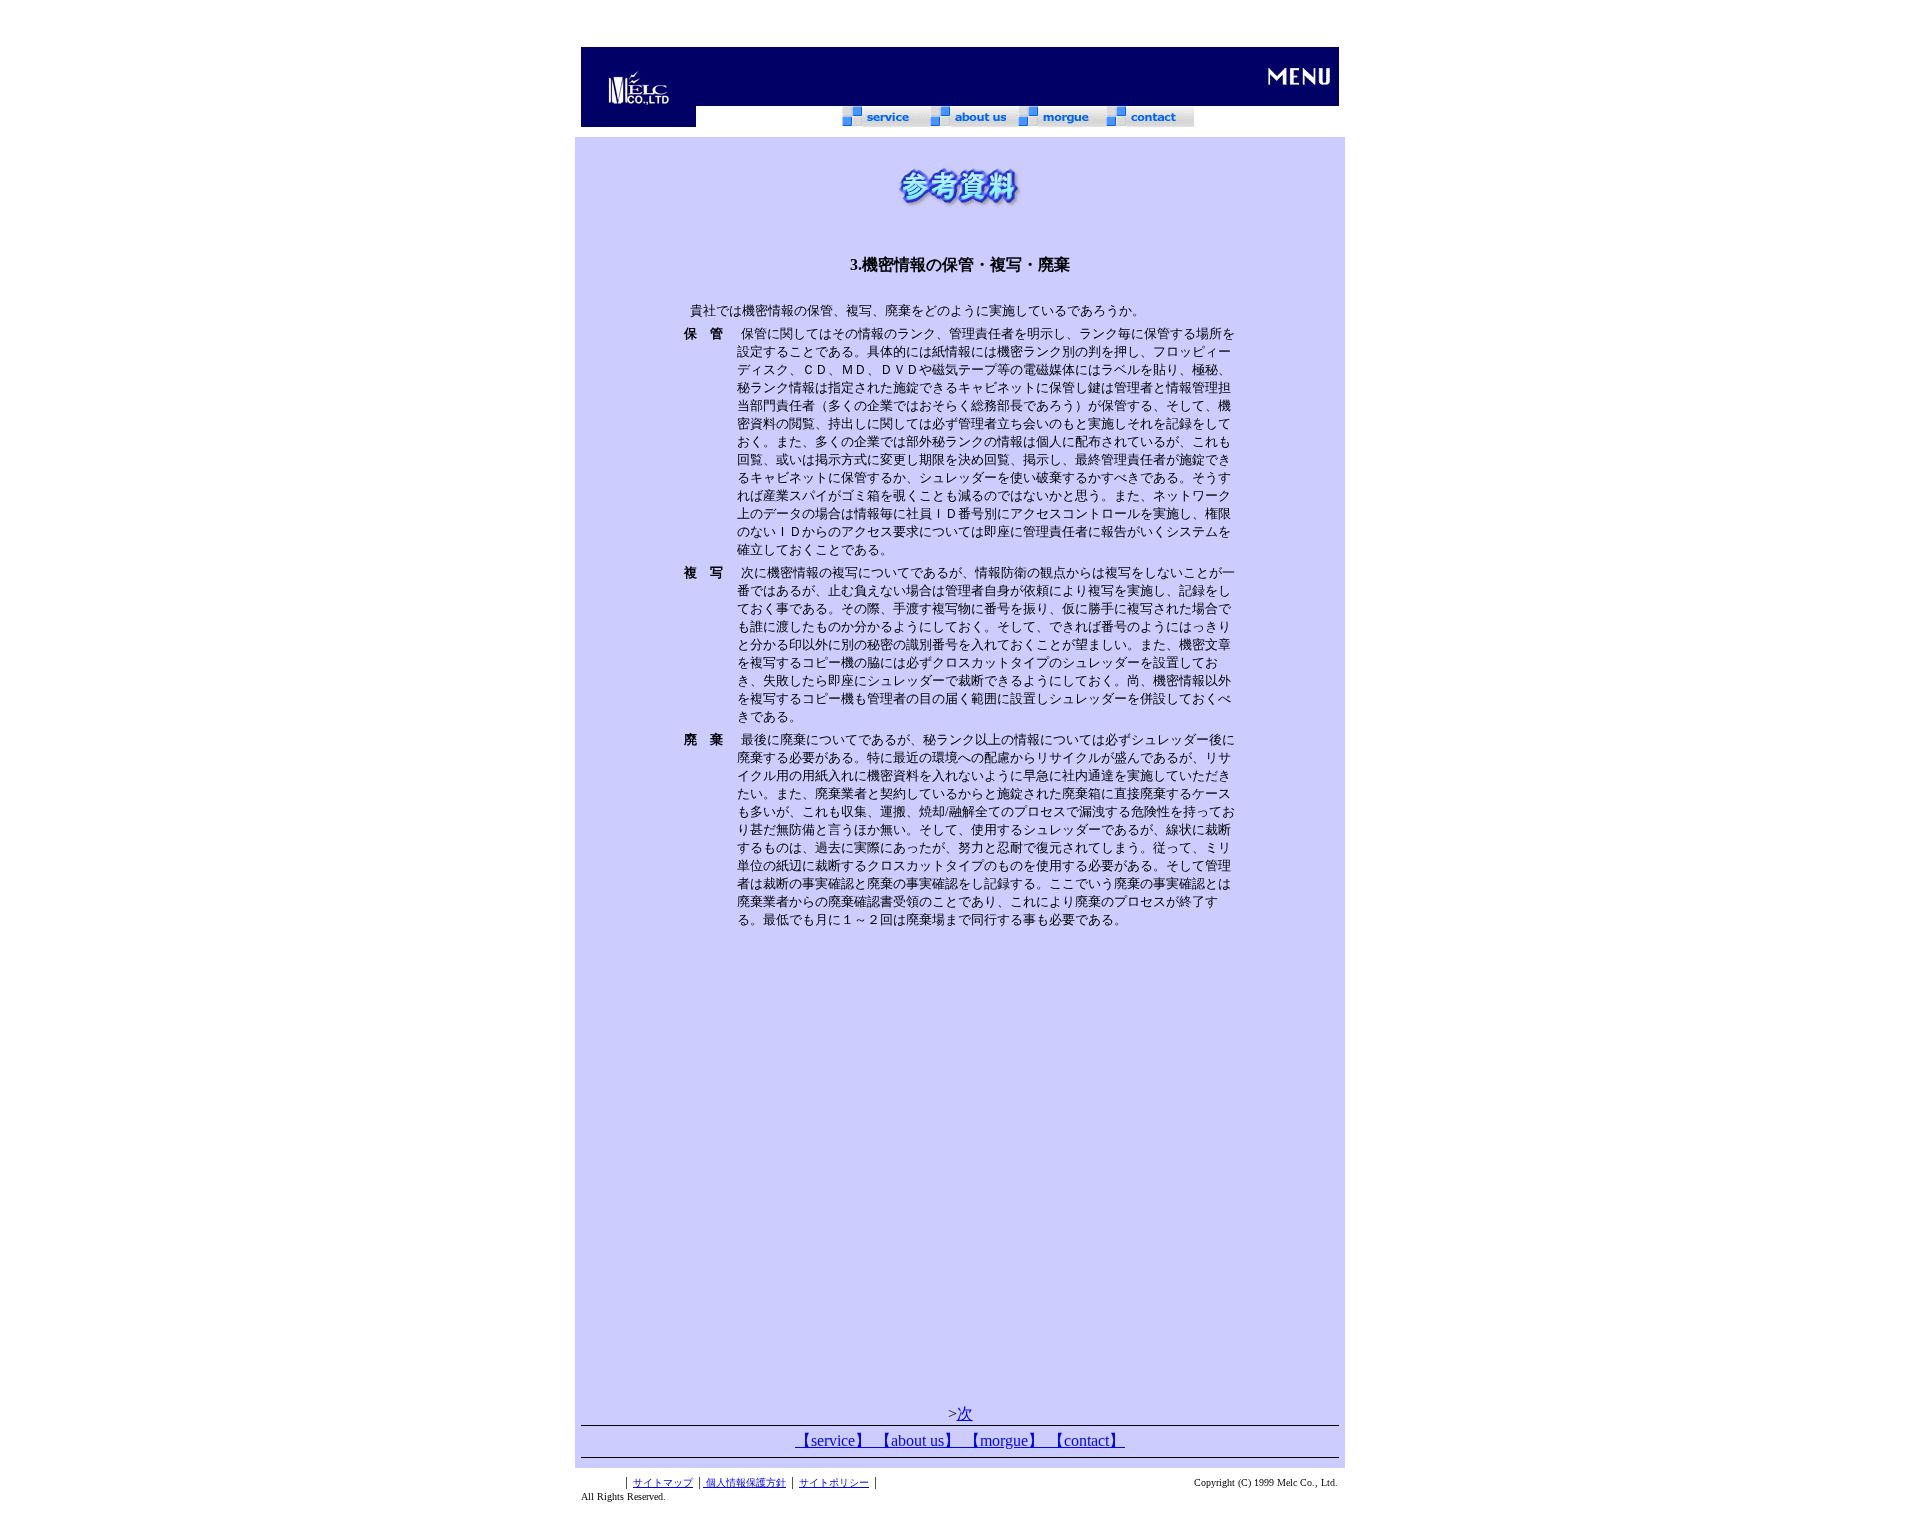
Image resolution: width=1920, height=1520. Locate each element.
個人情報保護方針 (744, 1482)
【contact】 (1086, 1440)
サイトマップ (663, 1482)
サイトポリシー (834, 1482)
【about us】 (919, 1440)
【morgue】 (1006, 1440)
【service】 (835, 1440)
